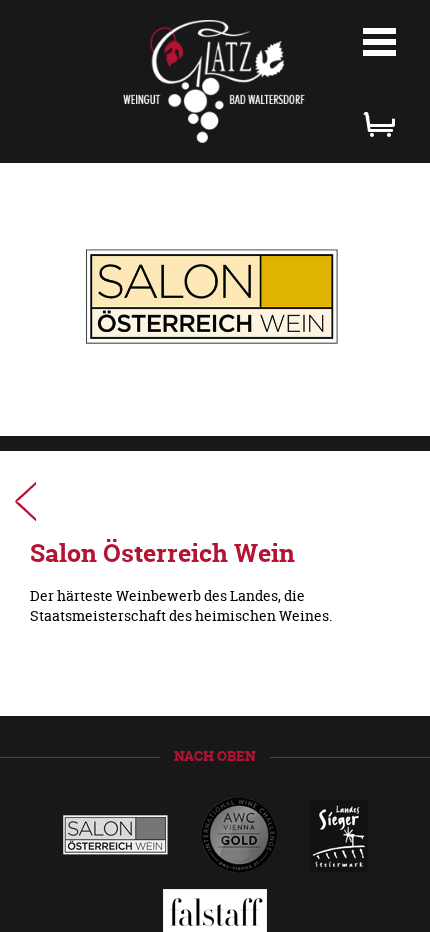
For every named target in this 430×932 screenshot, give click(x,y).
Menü (380, 42)
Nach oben (215, 755)
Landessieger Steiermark (26, 501)
